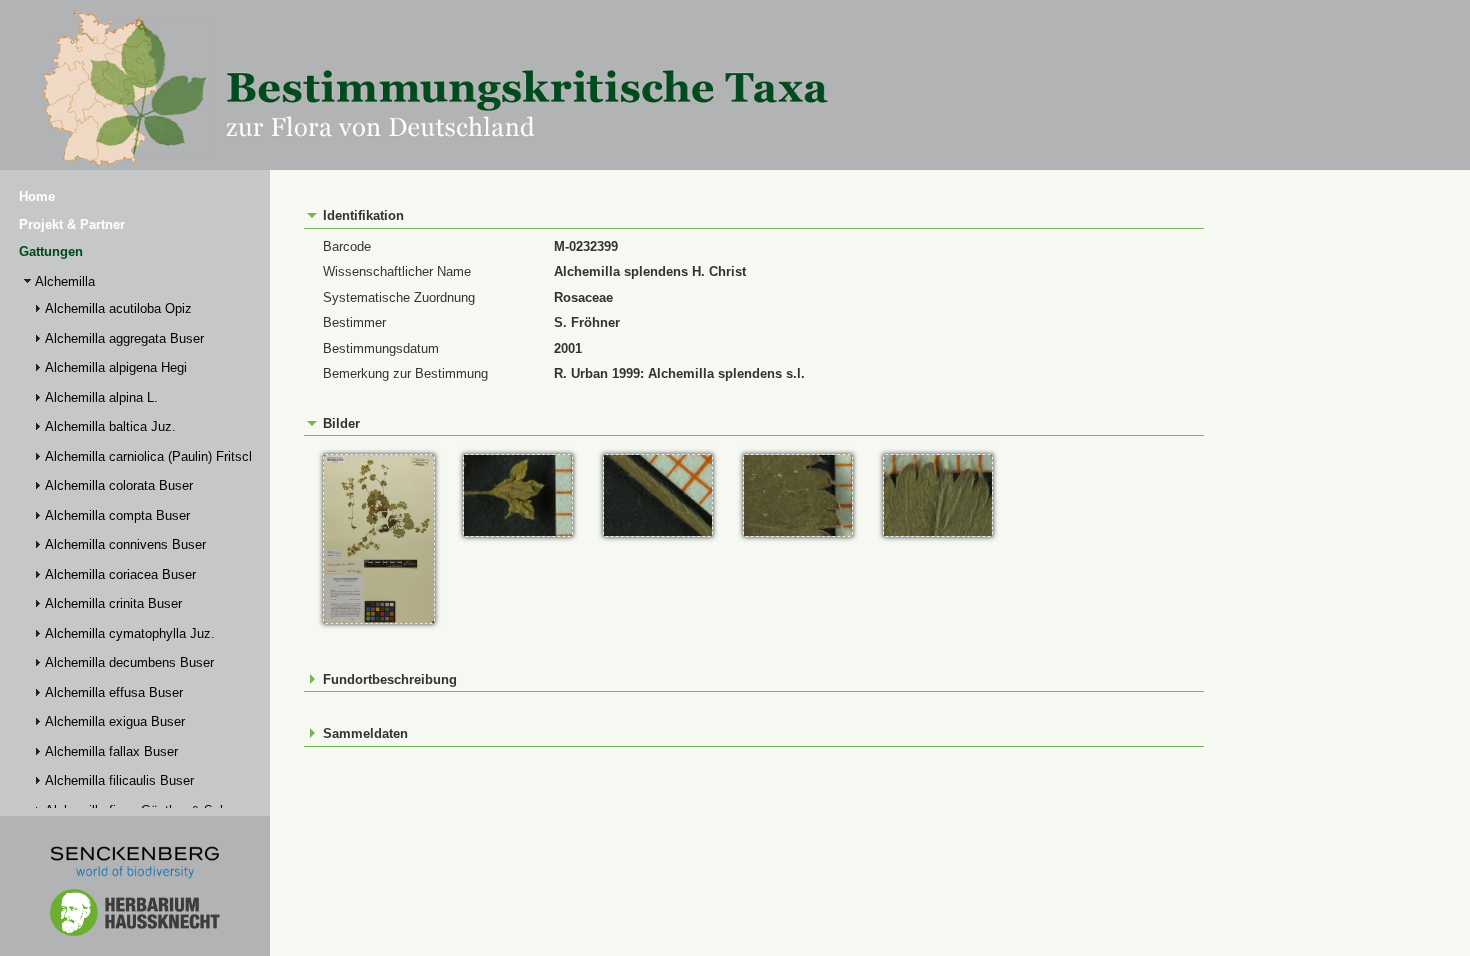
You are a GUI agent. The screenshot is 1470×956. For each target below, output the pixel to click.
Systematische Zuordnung (399, 297)
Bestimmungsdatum (381, 348)
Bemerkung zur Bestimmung (405, 373)
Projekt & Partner (72, 224)
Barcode (347, 246)
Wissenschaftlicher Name (397, 271)
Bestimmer (354, 322)
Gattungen (51, 251)
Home (37, 196)
